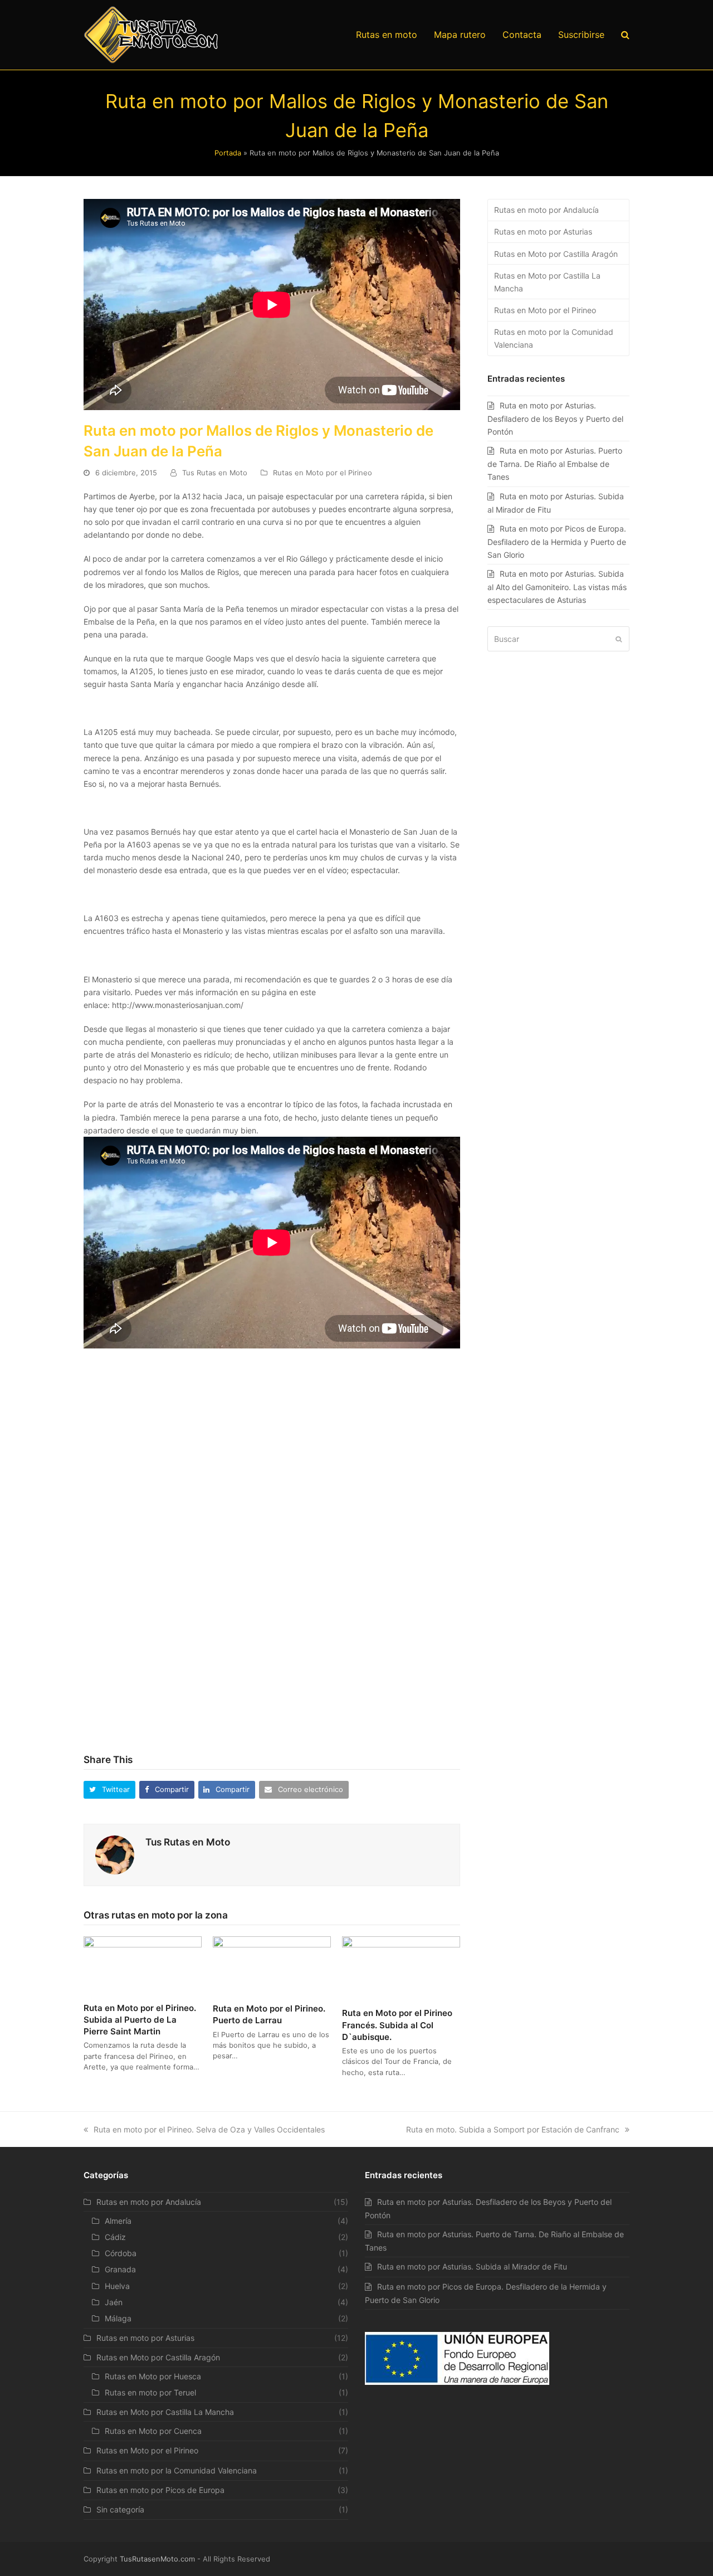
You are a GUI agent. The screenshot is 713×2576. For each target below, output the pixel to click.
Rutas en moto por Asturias (543, 232)
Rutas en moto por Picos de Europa (160, 2490)
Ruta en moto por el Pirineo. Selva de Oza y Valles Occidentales (209, 2129)
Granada (120, 2269)
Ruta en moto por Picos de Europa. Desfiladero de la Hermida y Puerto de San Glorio (557, 542)
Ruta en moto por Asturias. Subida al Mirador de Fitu (472, 2266)
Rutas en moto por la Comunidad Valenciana (554, 338)
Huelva (117, 2286)
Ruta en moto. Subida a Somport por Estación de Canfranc (513, 2129)
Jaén (114, 2302)
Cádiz (115, 2237)
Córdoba (121, 2253)
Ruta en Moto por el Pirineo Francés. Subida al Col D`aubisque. (397, 2025)
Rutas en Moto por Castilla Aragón (556, 254)
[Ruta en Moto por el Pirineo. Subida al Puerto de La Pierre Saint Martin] (143, 1964)
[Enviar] (619, 639)
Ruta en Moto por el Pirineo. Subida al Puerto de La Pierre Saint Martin (140, 2020)
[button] (109, 1789)
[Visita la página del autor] (115, 1854)
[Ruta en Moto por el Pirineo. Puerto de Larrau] (272, 1964)
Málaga (118, 2318)
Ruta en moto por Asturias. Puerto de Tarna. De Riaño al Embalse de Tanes (555, 464)
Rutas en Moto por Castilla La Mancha (547, 282)
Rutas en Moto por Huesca (153, 2376)
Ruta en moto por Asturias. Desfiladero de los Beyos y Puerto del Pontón (555, 418)
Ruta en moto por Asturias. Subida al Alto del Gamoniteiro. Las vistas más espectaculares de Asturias (557, 587)
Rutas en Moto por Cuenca (153, 2431)
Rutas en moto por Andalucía (546, 210)
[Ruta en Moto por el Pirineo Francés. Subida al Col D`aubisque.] (401, 1967)
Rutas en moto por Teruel (150, 2392)
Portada (228, 153)
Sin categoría (120, 2509)
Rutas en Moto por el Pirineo (323, 473)
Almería (118, 2221)
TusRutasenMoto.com (157, 2559)
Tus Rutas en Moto (215, 473)
